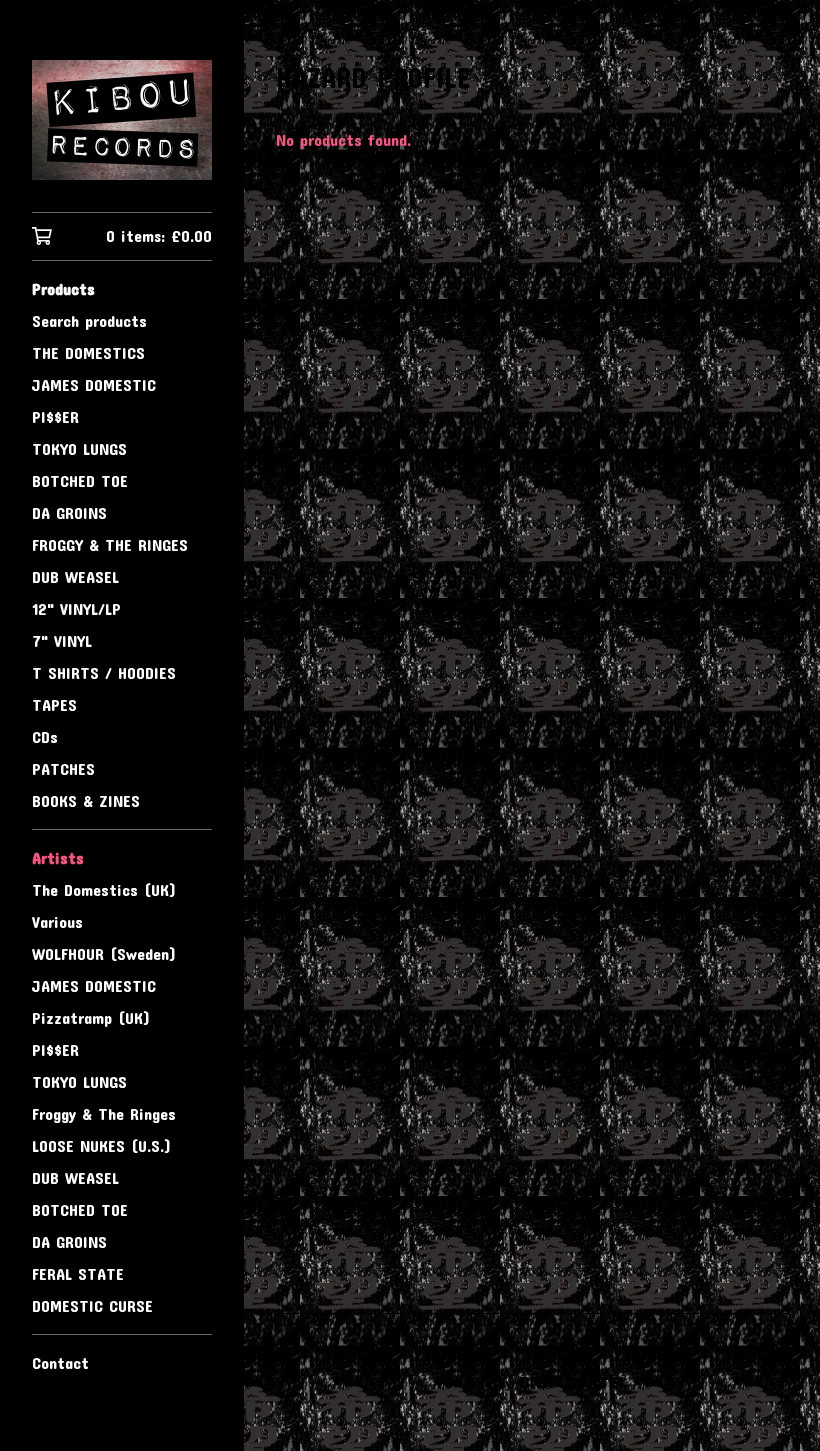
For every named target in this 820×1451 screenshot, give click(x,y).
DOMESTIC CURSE (92, 1305)
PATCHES (63, 768)
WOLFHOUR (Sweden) (104, 953)
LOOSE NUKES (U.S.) (101, 1145)
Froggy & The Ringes (104, 1113)
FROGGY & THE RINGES (110, 544)
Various (57, 921)
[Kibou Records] (122, 120)
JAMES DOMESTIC (94, 384)
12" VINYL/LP (76, 608)
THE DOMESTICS (88, 352)
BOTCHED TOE (80, 480)
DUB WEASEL (75, 576)
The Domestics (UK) (104, 889)
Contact (60, 1362)
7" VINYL (62, 640)
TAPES (54, 704)
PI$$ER (55, 416)
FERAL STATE (78, 1273)
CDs (45, 736)
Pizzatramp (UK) (91, 1017)
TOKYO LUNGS (79, 448)
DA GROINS (69, 512)
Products (63, 288)
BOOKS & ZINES (86, 800)
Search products (89, 320)
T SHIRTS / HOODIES (104, 672)
